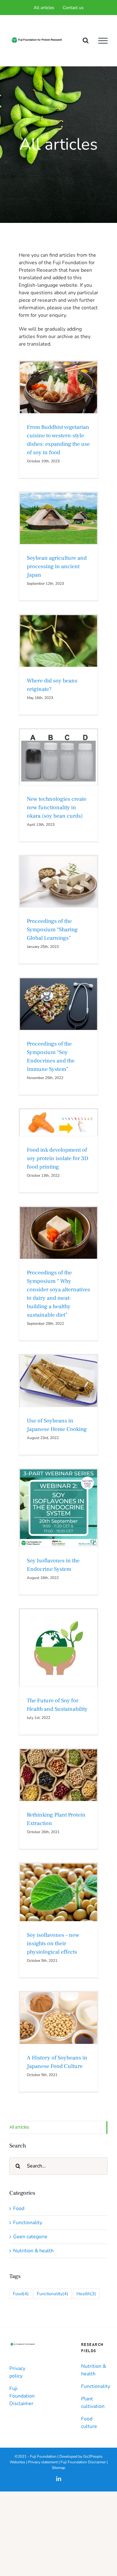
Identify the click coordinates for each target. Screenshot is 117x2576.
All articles (19, 2127)
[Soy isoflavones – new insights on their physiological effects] (58, 1892)
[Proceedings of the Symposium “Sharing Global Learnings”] (58, 882)
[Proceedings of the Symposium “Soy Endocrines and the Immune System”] (58, 1004)
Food (58, 398)
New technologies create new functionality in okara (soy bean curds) (57, 807)
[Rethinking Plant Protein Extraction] (58, 1775)
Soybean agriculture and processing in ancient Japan (57, 566)
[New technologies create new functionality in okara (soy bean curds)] (58, 757)
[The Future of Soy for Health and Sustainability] (58, 1648)
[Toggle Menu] (103, 41)
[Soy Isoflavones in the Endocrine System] (58, 1508)
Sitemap (58, 2468)
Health (86, 2294)
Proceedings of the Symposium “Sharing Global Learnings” (52, 930)
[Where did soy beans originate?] (58, 641)
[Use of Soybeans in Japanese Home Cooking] (58, 1381)
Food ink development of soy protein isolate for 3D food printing (58, 1158)
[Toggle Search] (86, 40)
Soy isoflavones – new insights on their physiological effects (53, 1944)
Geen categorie (70, 769)
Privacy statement (43, 2462)
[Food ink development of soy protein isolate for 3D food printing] (58, 1123)
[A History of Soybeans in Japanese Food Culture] (58, 2018)
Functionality (45, 769)
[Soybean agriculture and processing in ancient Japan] (58, 518)
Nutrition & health (58, 890)
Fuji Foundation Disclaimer (22, 2396)
